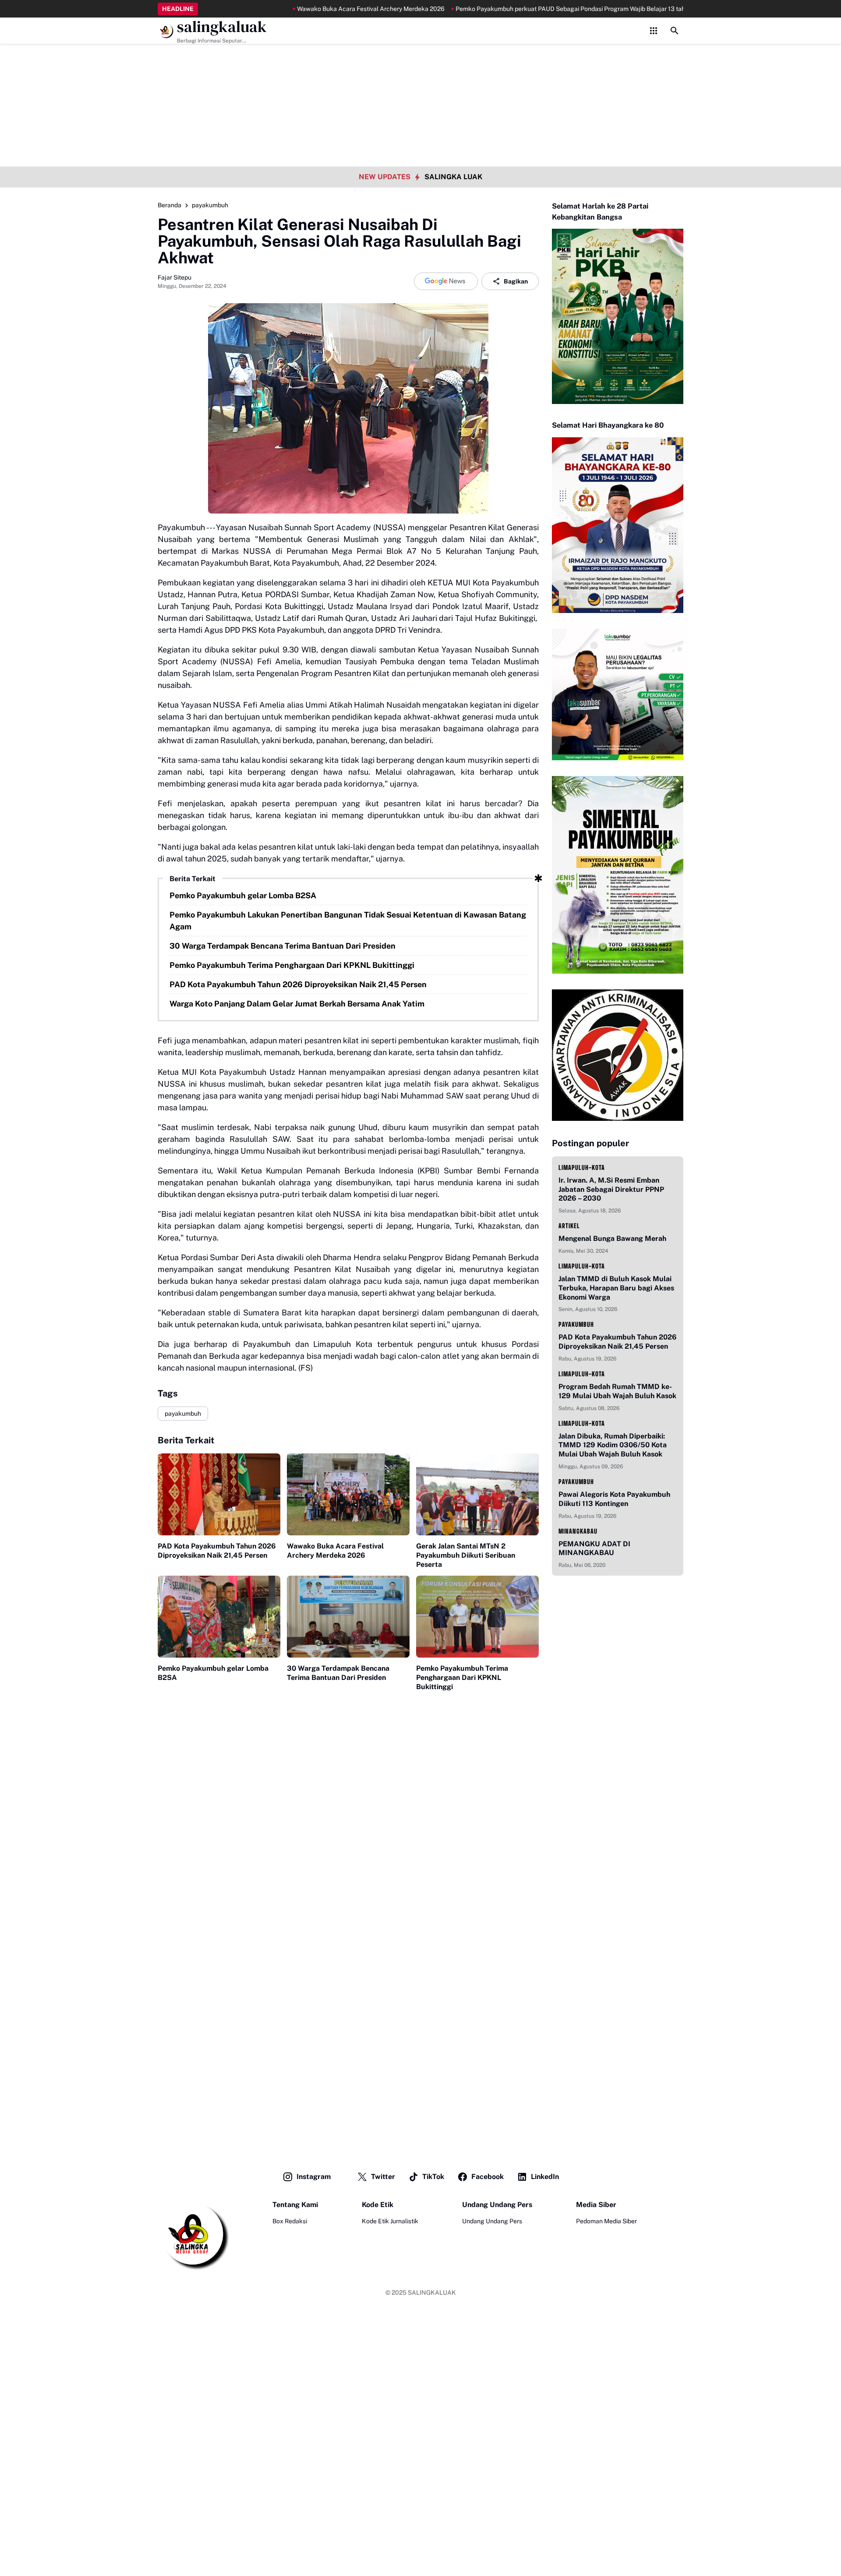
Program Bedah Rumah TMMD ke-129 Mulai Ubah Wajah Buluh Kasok (617, 1391)
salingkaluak (222, 27)
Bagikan (516, 281)
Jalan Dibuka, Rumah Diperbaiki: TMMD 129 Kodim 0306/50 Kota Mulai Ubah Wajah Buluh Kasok (613, 1445)
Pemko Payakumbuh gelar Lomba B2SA (243, 895)
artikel (569, 1226)
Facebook (488, 2177)
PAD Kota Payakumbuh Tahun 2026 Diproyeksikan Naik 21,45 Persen (298, 984)
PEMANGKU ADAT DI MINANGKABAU (594, 1548)
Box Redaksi (290, 2221)
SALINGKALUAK (432, 2293)
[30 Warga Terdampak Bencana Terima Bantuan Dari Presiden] (348, 1617)
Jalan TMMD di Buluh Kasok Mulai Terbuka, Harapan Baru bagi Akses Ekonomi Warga (616, 1288)
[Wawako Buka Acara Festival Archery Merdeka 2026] (348, 1494)
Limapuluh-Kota (582, 1168)
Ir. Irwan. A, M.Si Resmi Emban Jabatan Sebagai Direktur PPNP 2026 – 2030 (611, 1189)
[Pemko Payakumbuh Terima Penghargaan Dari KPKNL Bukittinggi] (477, 1617)
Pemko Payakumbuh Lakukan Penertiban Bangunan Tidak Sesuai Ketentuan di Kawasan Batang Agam (348, 921)
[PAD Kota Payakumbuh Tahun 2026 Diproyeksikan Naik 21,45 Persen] (219, 1494)
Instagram (314, 2177)
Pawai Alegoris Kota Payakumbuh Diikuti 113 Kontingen (614, 1499)
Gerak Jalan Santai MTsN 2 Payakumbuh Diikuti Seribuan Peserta (466, 1555)
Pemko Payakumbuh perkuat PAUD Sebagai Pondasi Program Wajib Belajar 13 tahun (516, 9)
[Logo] (193, 2235)
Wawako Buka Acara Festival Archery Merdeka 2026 (313, 9)
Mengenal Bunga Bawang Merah (612, 1238)
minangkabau (578, 1531)
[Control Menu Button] (654, 31)
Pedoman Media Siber (606, 2221)
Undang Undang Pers (492, 2221)
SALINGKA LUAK (453, 177)
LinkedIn (545, 2177)
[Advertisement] (420, 61)
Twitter (383, 2177)
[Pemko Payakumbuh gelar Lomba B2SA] (219, 1617)
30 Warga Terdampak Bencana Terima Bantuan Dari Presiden (283, 946)
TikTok (433, 2177)
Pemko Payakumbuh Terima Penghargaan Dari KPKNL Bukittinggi (292, 965)
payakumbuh (183, 1414)
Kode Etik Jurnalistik (390, 2221)
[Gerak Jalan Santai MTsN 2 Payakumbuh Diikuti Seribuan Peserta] (477, 1494)
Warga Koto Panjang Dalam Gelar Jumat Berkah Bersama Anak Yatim (297, 1004)
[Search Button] (675, 31)
